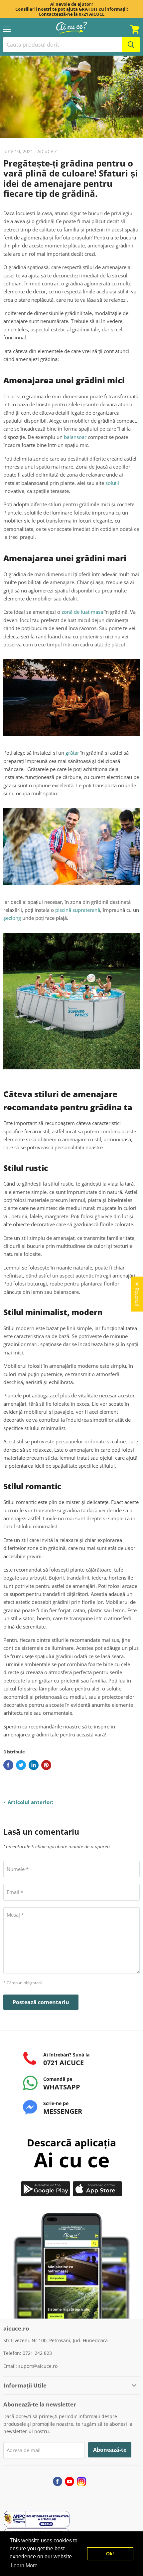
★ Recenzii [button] (137, 1294)
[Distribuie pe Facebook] (8, 1765)
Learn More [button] (24, 2566)
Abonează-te (110, 2450)
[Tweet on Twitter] (21, 1765)
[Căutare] (131, 45)
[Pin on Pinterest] (46, 1765)
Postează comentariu (41, 2002)
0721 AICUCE (92, 14)
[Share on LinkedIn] (34, 1765)
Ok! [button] (110, 2554)
